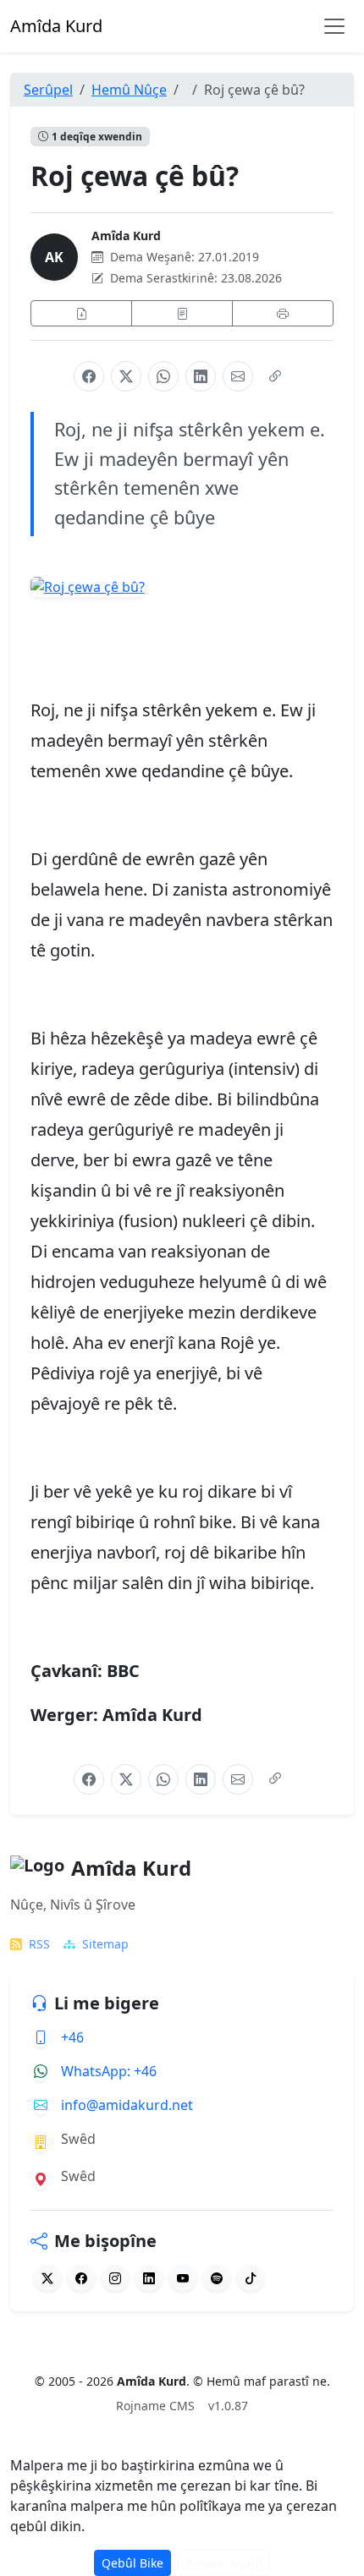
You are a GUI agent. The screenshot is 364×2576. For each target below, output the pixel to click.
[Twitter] (47, 2278)
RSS (39, 1944)
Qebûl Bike (132, 2563)
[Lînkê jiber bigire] (275, 376)
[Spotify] (217, 2278)
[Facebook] (89, 376)
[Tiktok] (251, 2278)
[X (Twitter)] (126, 376)
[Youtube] (183, 2278)
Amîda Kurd (126, 236)
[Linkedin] (149, 2278)
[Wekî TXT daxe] (182, 313)
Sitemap (105, 1944)
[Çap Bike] (283, 313)
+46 (72, 2037)
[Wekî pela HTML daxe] (81, 313)
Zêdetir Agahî (224, 2563)
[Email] (238, 376)
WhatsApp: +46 (109, 2071)
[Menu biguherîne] (334, 26)
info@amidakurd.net (127, 2105)
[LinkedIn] (201, 376)
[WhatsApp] (163, 376)
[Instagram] (115, 2278)
